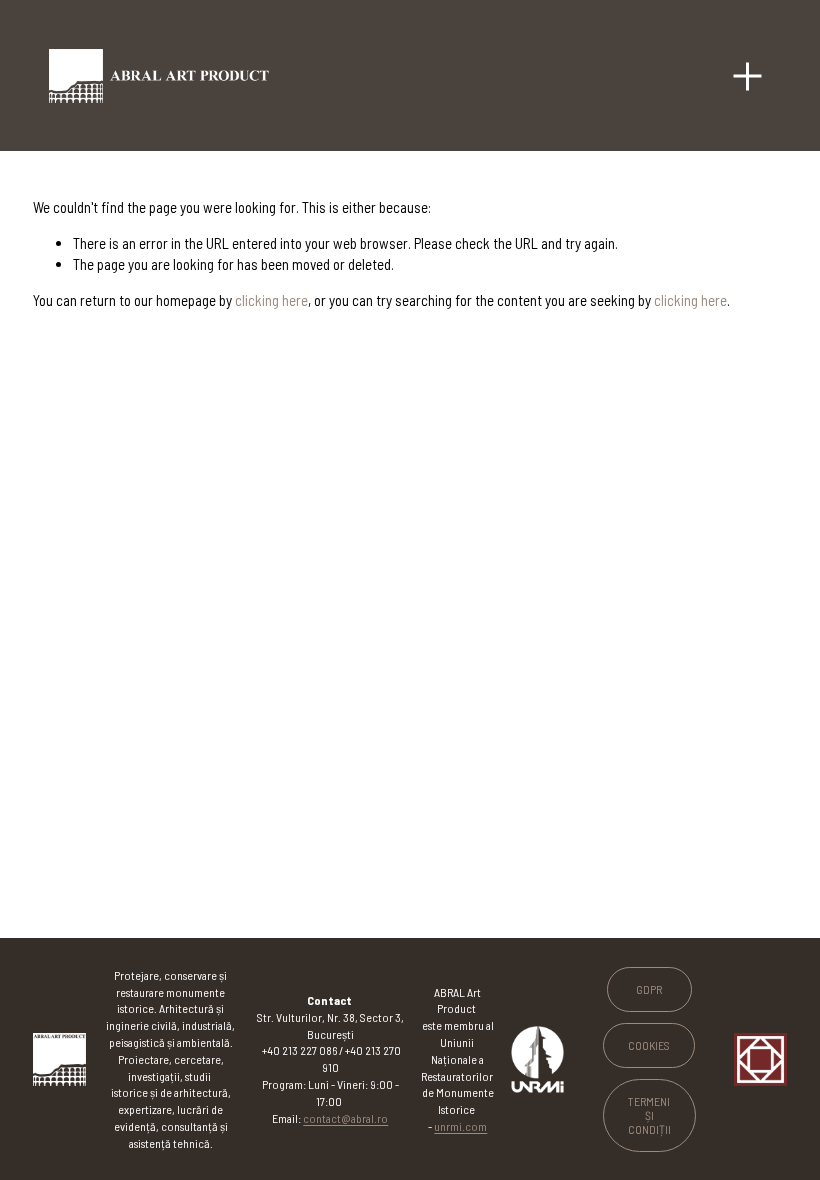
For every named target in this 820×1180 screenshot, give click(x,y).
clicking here (271, 300)
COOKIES (649, 1045)
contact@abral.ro (345, 1118)
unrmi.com (460, 1126)
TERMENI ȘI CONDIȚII (649, 1115)
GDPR (649, 989)
